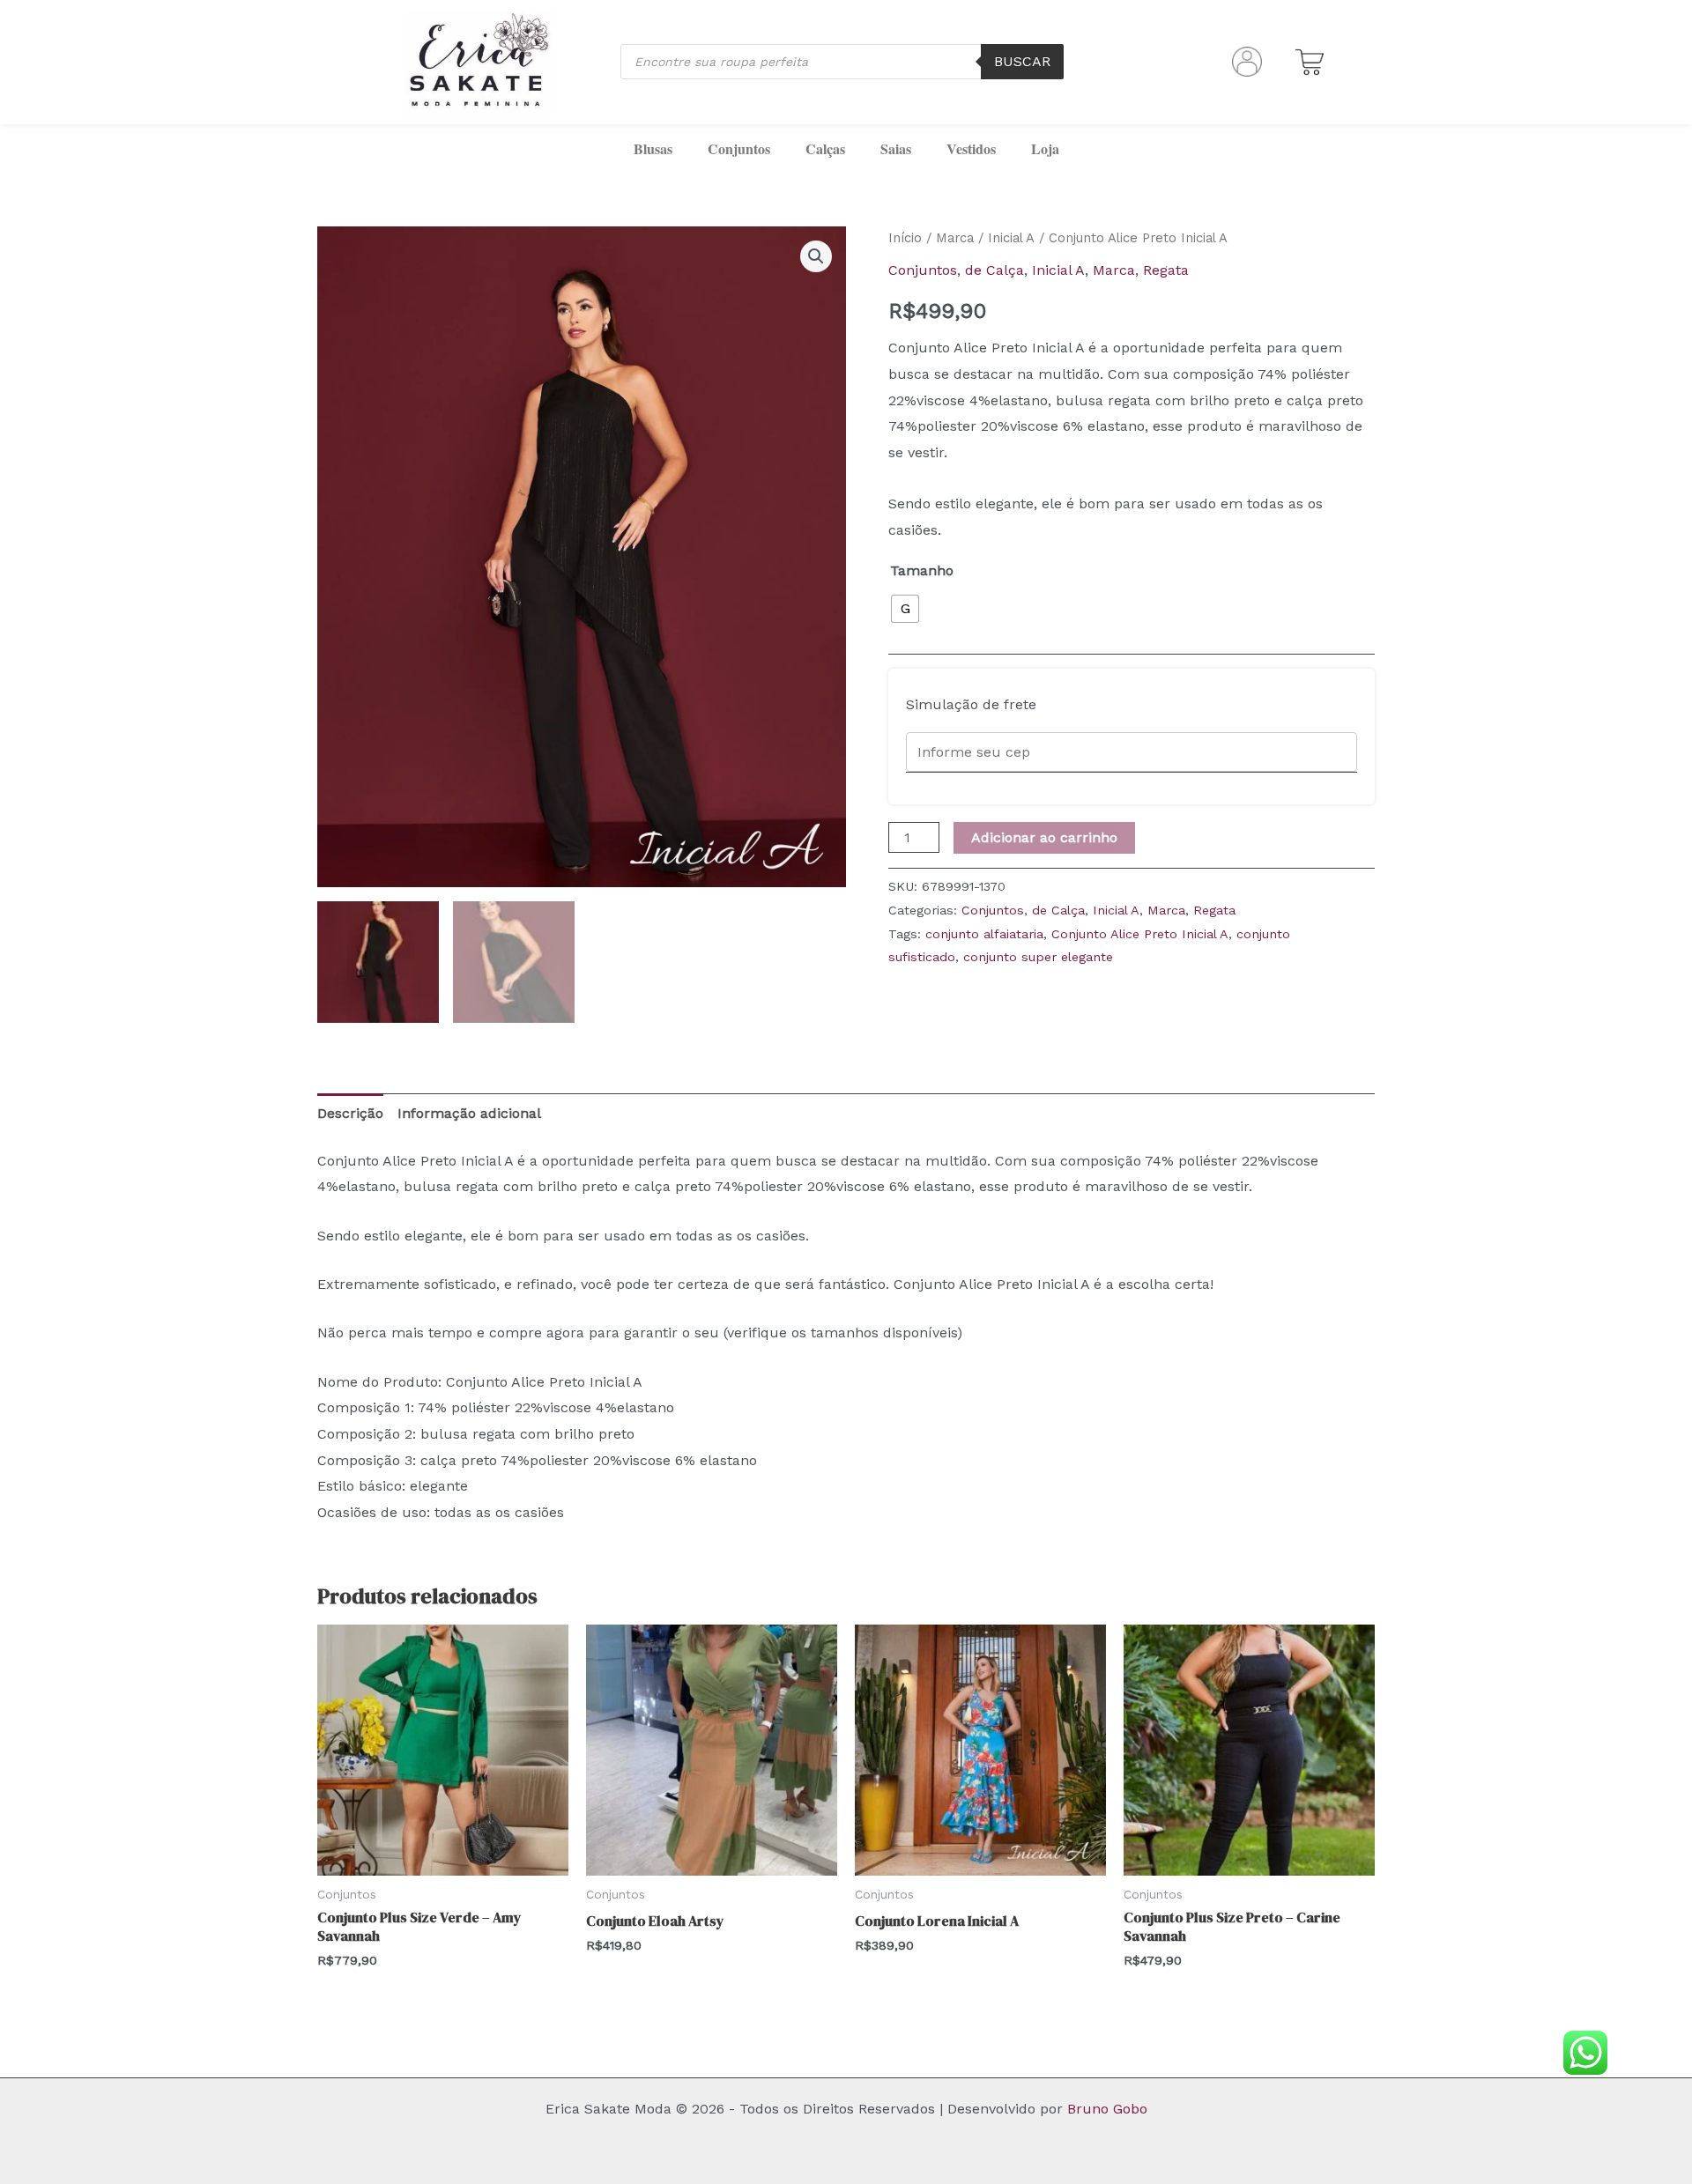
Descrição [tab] (350, 1113)
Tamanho (922, 570)
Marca (955, 238)
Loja (1045, 148)
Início (905, 238)
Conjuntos (739, 148)
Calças (825, 148)
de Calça (994, 270)
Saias (896, 148)
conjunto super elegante (1038, 957)
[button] (816, 256)
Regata (1166, 270)
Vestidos (971, 148)
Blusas (653, 148)
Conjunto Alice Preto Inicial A (1140, 934)
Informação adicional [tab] (469, 1113)
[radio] (905, 609)
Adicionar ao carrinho (1044, 837)
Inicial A (1011, 238)
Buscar (1022, 61)
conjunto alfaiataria (984, 934)
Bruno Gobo (1107, 2109)
